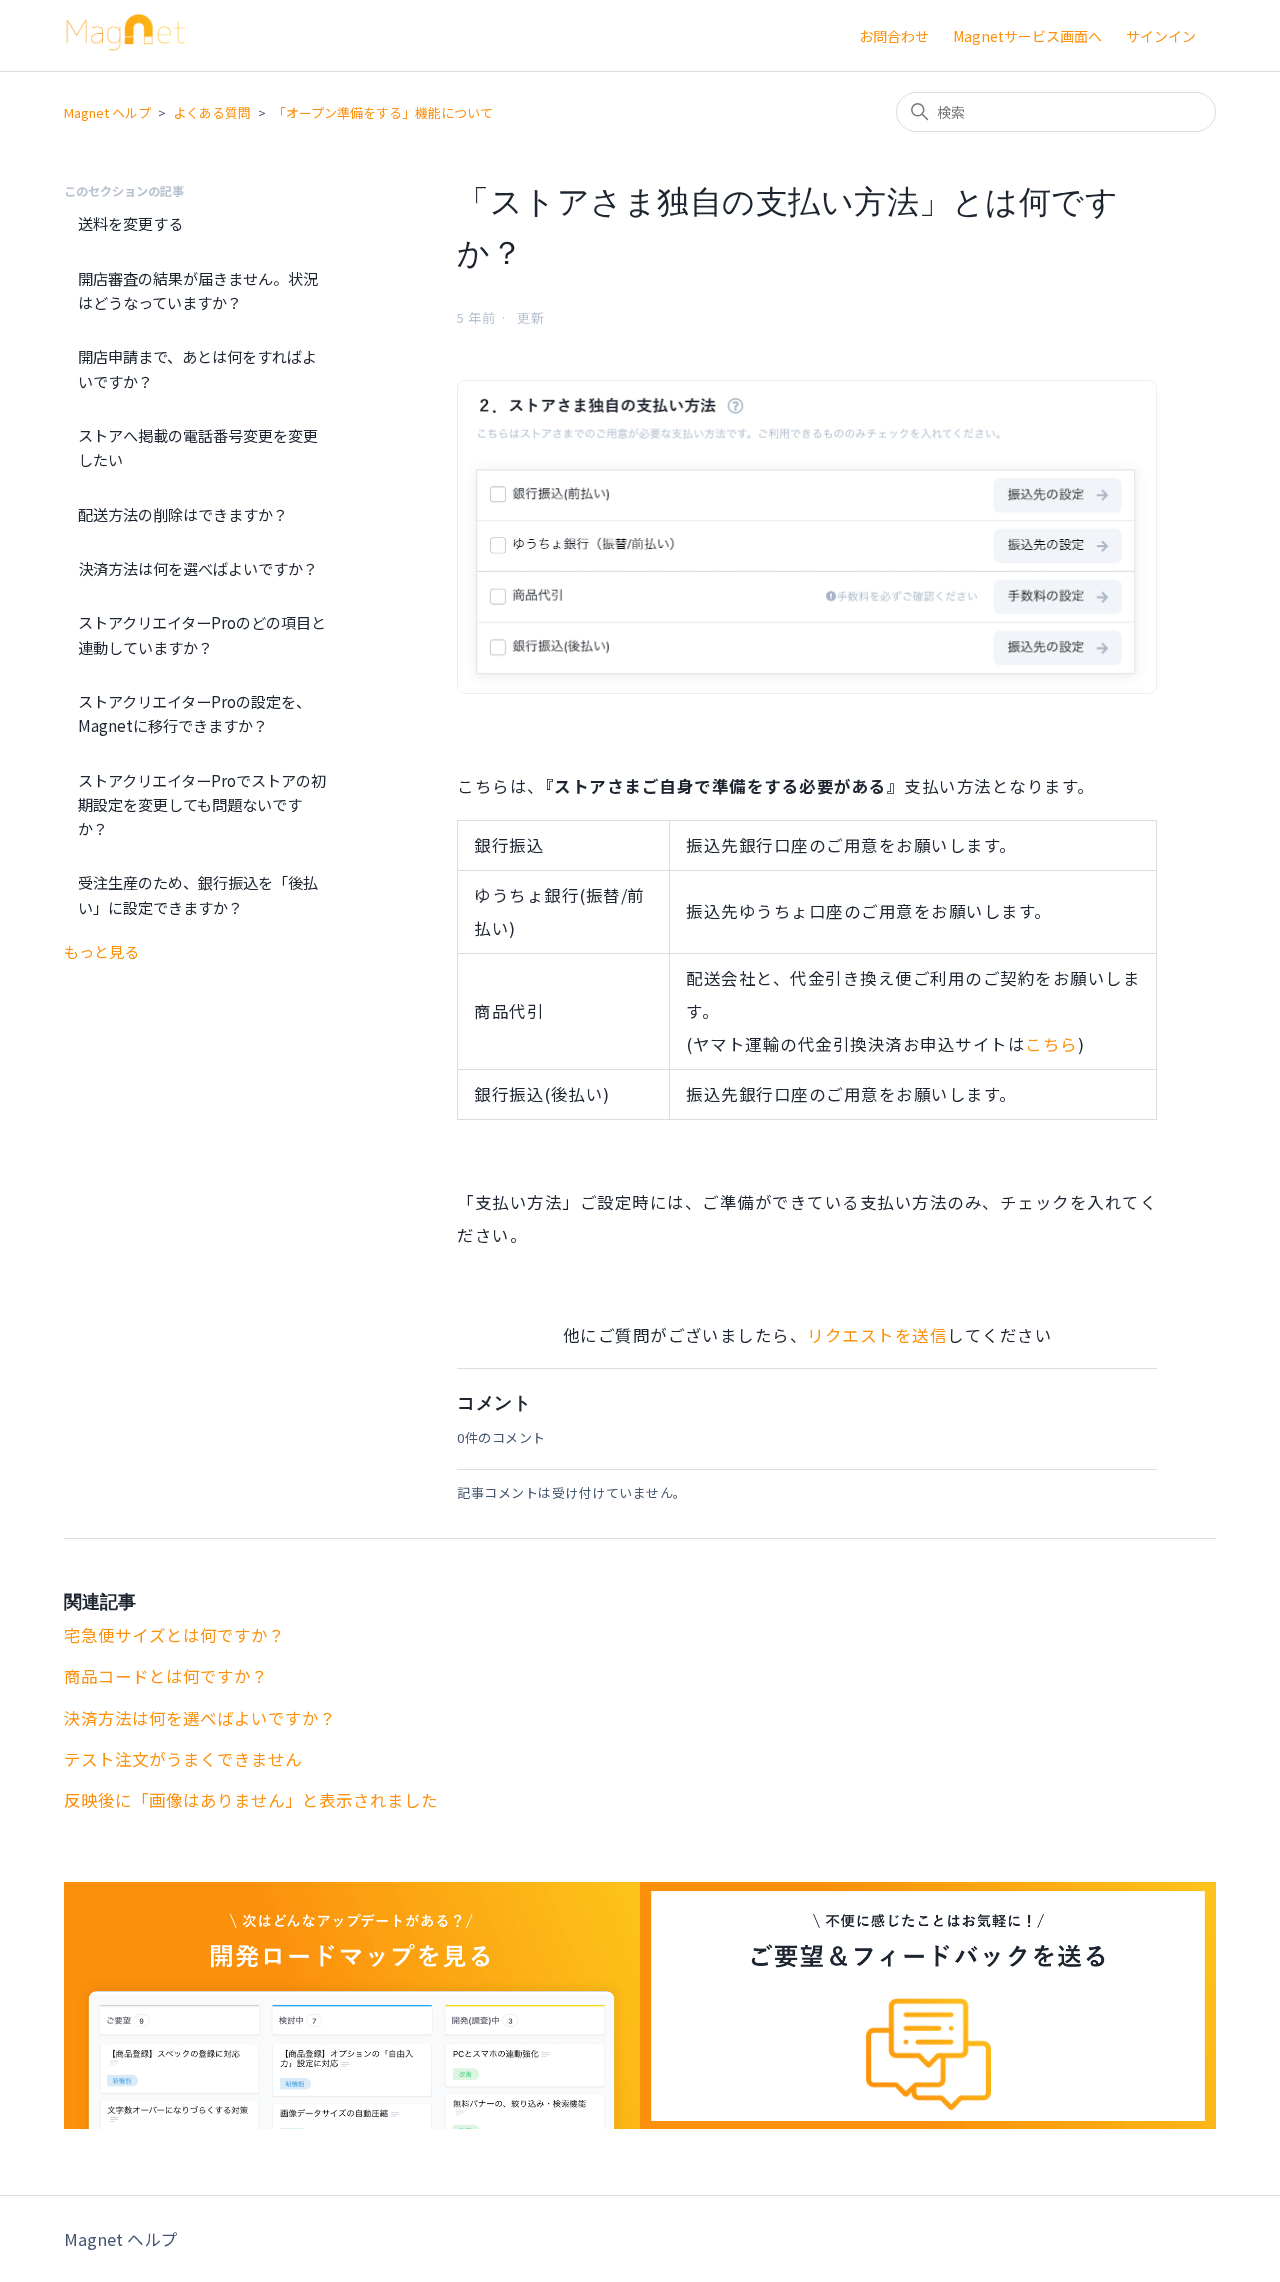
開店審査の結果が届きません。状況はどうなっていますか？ (198, 290)
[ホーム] (126, 44)
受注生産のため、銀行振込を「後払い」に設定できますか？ (198, 894)
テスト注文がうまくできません (183, 1759)
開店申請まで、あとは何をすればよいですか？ (197, 368)
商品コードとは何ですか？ (166, 1676)
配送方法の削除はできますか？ (183, 514)
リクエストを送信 (877, 1335)
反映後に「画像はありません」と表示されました (251, 1800)
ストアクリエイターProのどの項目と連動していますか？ (202, 634)
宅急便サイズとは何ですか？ (174, 1635)
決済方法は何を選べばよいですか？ (198, 568)
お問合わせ (894, 36)
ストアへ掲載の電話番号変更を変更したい (198, 447)
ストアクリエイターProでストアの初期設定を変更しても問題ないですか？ (202, 804)
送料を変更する (130, 223)
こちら (1051, 1044)
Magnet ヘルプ (107, 112)
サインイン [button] (1161, 36)
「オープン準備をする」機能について (383, 112)
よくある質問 (212, 112)
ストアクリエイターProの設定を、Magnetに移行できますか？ (194, 713)
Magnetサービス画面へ (1027, 36)
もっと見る (101, 951)
